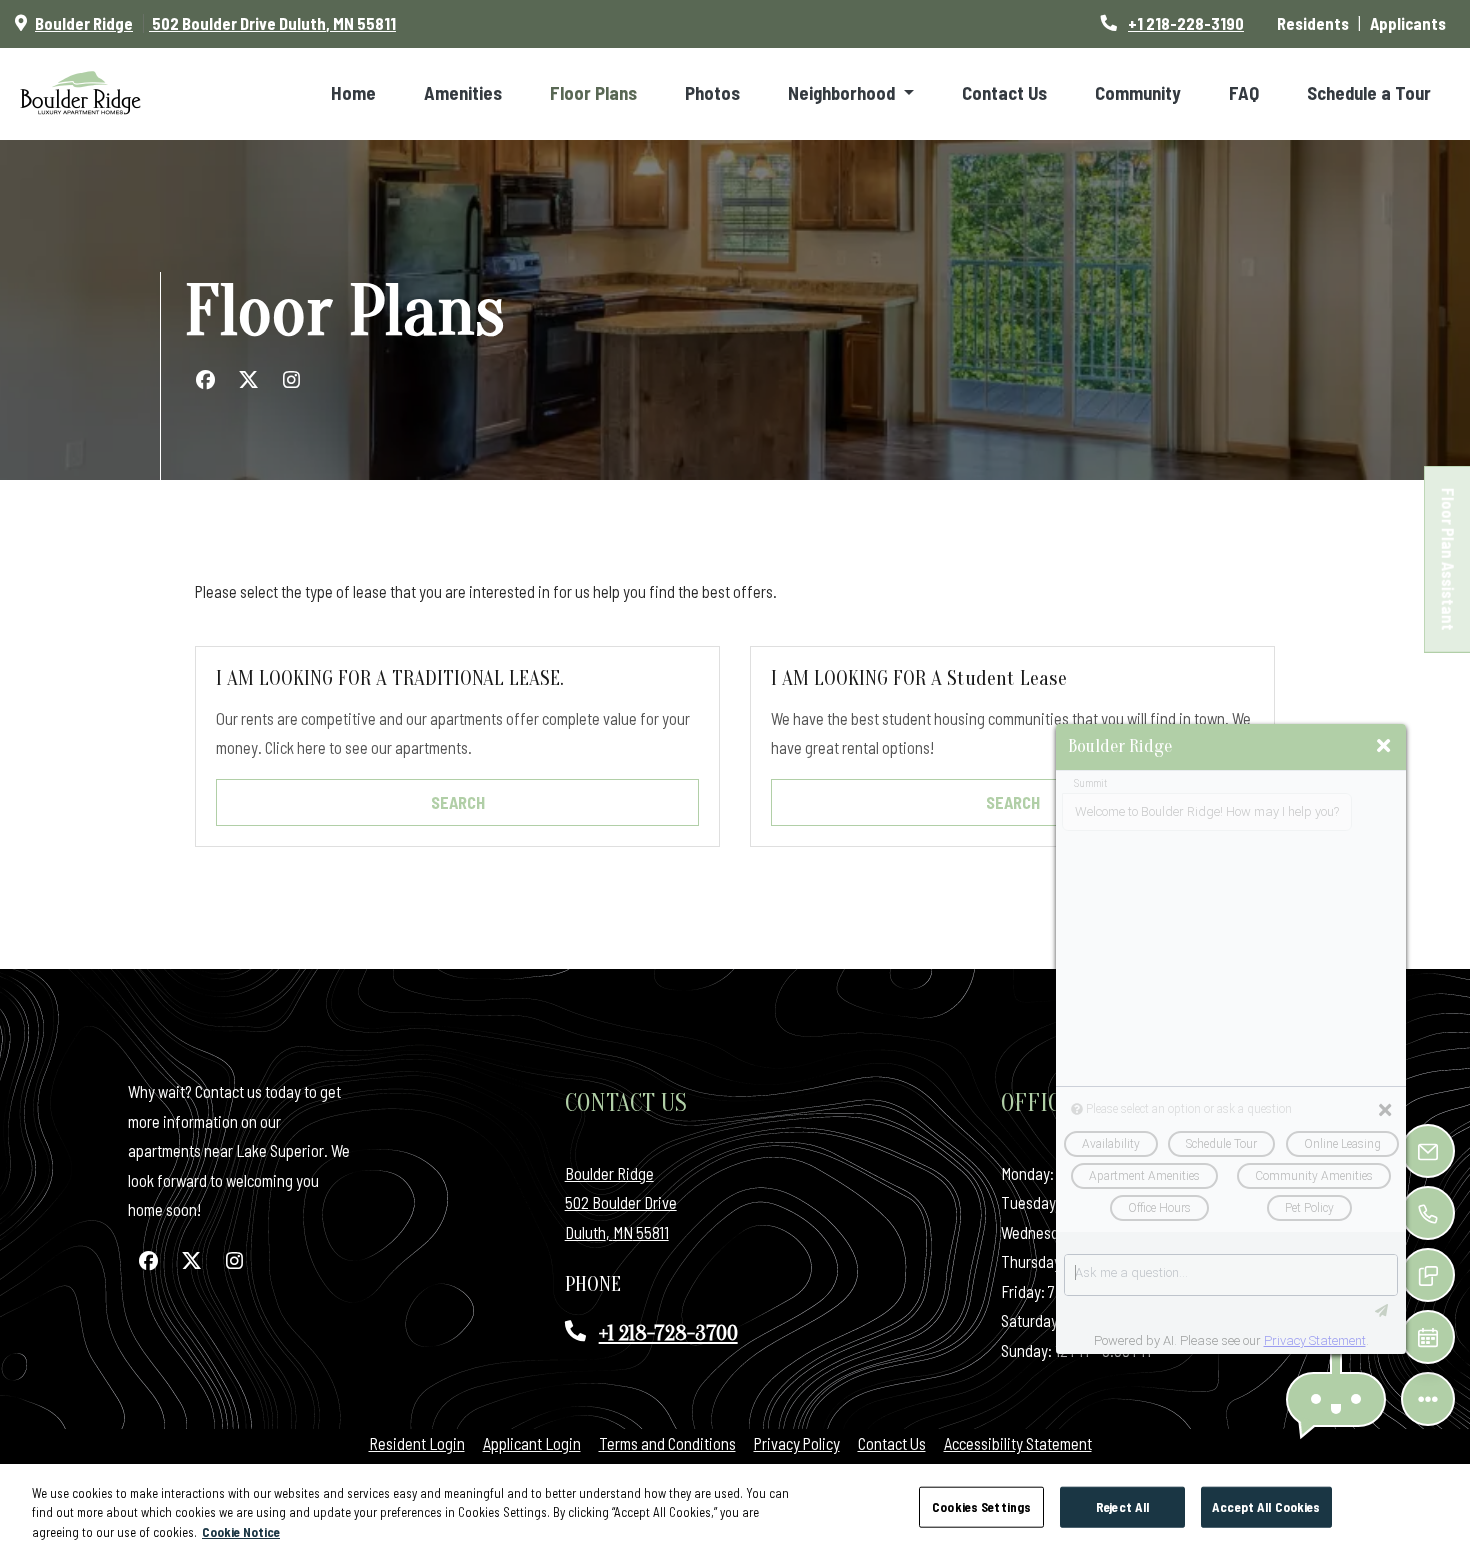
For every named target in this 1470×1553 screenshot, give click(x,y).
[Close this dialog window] (1383, 746)
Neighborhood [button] (843, 93)
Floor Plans (593, 93)
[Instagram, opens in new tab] (291, 380)
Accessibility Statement (1018, 1443)
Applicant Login (532, 1443)
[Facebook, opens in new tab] (205, 380)
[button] (1336, 1399)
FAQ (1244, 93)
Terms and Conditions (667, 1443)
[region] (735, 1508)
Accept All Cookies (1266, 1506)
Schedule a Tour (1369, 93)
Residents (1317, 23)
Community (1138, 93)
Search (458, 802)
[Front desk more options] (1428, 1399)
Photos (712, 93)
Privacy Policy (797, 1443)
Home (353, 93)
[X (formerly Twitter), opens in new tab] (248, 380)
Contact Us (1004, 93)
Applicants (1412, 23)
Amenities (463, 93)
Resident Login (417, 1443)
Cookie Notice (241, 1532)
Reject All (1122, 1506)
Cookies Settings (981, 1506)
